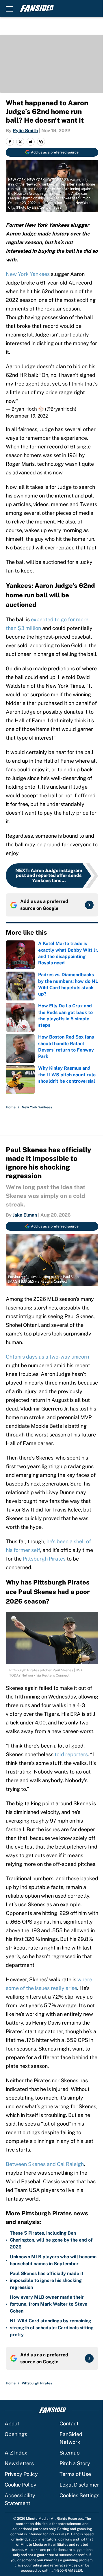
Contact (69, 2423)
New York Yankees (28, 274)
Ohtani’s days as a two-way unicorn (47, 1357)
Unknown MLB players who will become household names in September (53, 2260)
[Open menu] (9, 9)
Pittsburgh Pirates (44, 1559)
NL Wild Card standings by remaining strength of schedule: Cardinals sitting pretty (52, 2328)
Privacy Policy (21, 2474)
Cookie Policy (21, 2485)
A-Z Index (16, 2453)
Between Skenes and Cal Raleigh (45, 2164)
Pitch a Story (75, 2463)
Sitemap (70, 2453)
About (12, 2423)
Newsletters (19, 2463)
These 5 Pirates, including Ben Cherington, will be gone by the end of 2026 (51, 2240)
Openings (16, 2434)
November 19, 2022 (27, 416)
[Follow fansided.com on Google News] (89, 905)
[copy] (41, 142)
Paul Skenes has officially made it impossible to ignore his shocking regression (47, 2280)
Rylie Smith (25, 131)
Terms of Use (75, 2474)
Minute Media (37, 2519)
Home (11, 1107)
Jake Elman (25, 1215)
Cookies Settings (79, 2495)
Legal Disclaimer (79, 2485)
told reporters (71, 1754)
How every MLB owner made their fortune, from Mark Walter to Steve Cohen (49, 2304)
